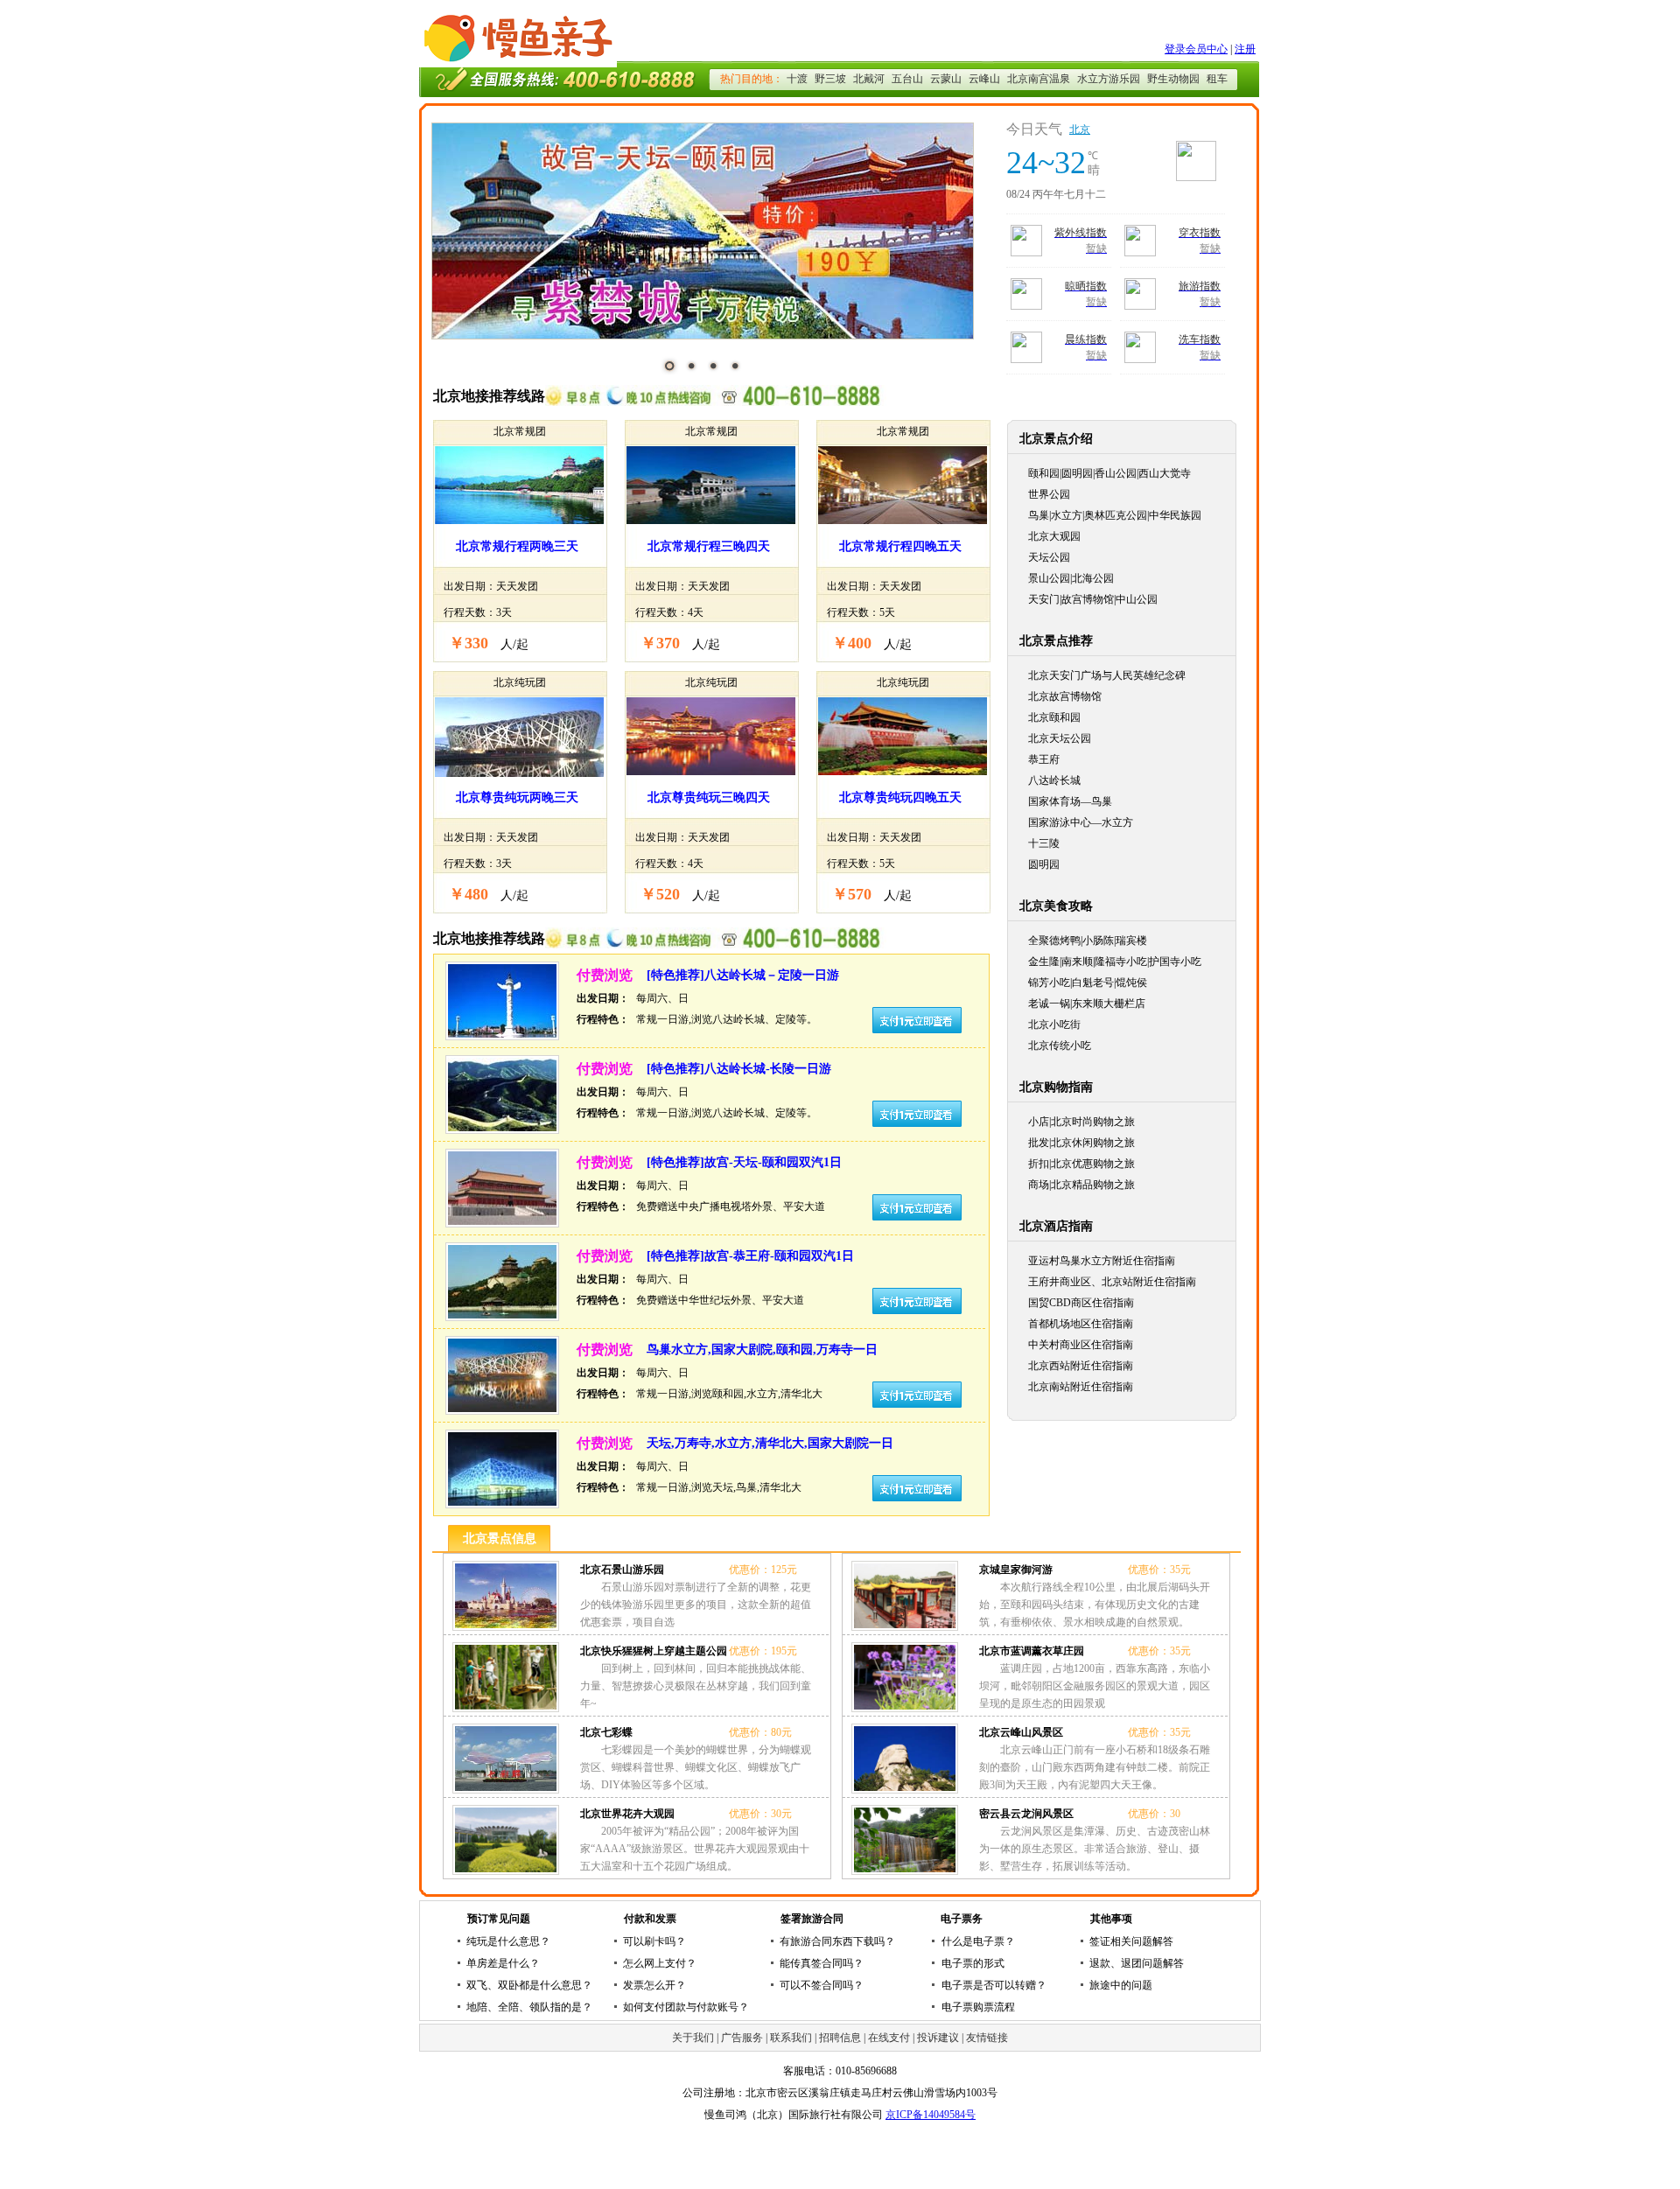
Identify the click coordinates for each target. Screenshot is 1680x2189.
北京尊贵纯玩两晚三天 (517, 797)
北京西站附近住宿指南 (1081, 1366)
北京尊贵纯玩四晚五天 (900, 797)
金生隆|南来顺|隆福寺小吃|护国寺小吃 (1115, 962)
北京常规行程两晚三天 (517, 546)
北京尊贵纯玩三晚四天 (709, 797)
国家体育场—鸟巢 (1070, 801)
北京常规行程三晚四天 (709, 546)
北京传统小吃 (1060, 1046)
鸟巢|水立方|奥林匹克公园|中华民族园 (1115, 515)
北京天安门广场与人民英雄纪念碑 (1107, 675)
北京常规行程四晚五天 (900, 546)
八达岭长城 (1054, 780)
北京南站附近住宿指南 (1081, 1387)
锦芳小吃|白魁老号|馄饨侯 (1088, 983)
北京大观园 (1054, 536)
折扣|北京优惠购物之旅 (1081, 1164)
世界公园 (1049, 494)
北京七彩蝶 (606, 1732)
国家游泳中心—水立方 (1081, 822)
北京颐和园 (1054, 717)
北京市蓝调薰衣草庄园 (1032, 1651)
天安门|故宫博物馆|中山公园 (1093, 599)
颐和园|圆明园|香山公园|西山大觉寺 (1109, 473)
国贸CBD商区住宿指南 (1081, 1303)
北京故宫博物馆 (1065, 696)
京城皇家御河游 (1016, 1570)
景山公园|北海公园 (1071, 578)
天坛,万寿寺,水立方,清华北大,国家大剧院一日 (770, 1443)
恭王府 (1044, 759)
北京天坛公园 (1060, 738)
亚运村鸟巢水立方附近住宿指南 (1102, 1261)
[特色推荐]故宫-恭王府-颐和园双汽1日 (750, 1256)
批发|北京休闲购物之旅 (1081, 1143)
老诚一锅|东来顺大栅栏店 (1087, 1004)
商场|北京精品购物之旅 (1081, 1185)
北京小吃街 (1054, 1025)
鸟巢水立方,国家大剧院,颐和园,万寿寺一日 (762, 1350)
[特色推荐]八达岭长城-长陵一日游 (739, 1069)
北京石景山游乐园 (622, 1570)
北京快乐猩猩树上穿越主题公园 (654, 1651)
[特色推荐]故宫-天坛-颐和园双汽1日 (744, 1162)
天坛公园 (1049, 557)
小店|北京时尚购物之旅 (1081, 1122)
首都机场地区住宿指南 (1081, 1324)
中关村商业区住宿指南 (1081, 1345)
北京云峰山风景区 (1021, 1732)
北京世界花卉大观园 (627, 1814)
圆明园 (1044, 864)
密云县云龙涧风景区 (1026, 1814)
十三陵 (1044, 843)
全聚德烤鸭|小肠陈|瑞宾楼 (1088, 941)
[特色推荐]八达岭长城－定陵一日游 (743, 975)
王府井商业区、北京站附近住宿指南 (1112, 1282)
